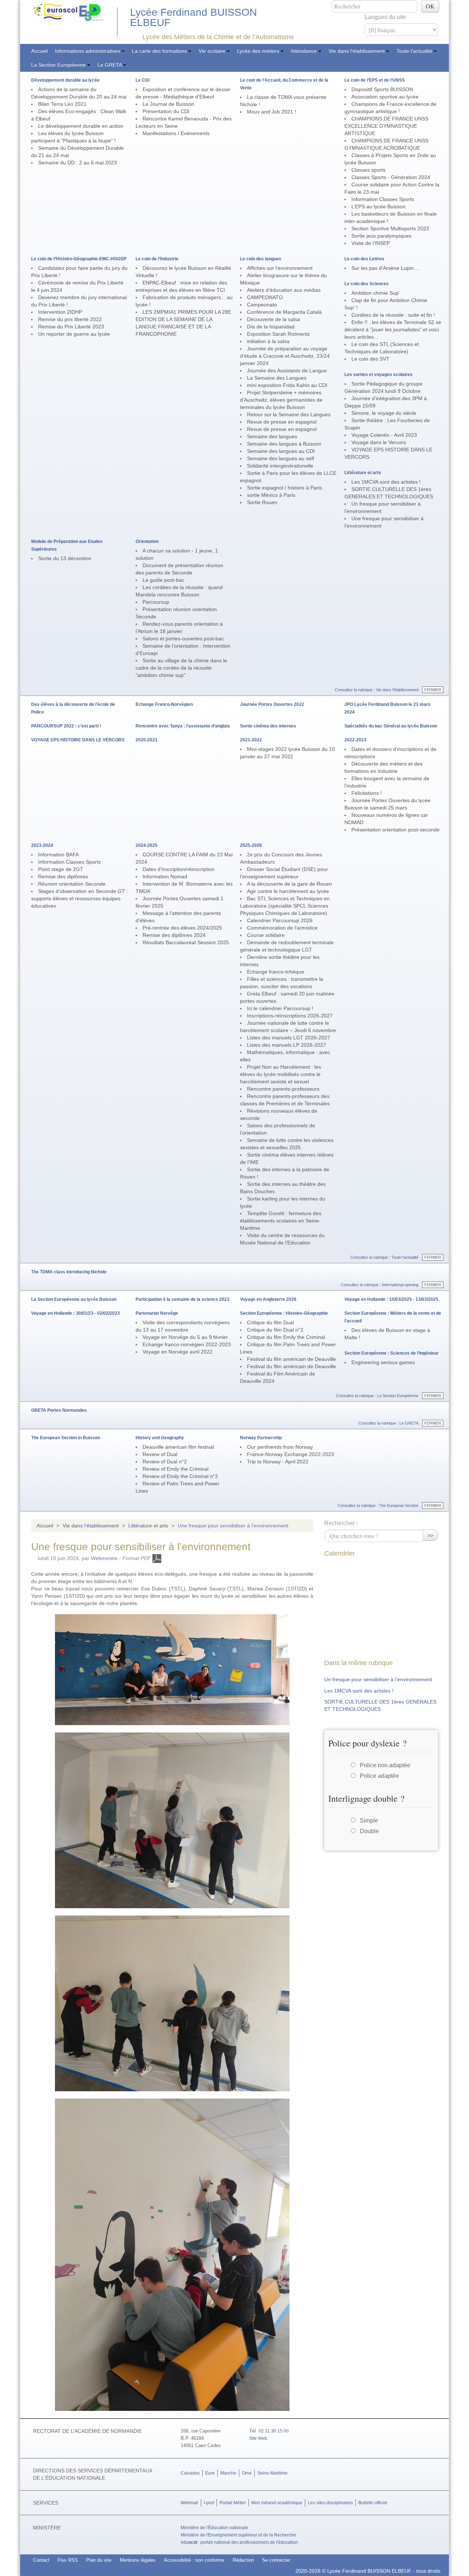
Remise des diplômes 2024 (174, 935)
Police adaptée (379, 1776)
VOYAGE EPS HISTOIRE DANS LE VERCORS (78, 740)
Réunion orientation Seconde (72, 884)
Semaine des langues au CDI (281, 451)
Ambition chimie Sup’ (376, 293)
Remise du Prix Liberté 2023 (71, 327)
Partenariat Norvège (157, 1313)
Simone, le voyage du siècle (384, 413)
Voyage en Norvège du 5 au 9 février (185, 1337)
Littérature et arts (363, 473)
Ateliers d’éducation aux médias (284, 290)
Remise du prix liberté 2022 (70, 319)
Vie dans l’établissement (357, 51)
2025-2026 (251, 845)
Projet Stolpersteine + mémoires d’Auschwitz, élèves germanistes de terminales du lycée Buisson (281, 400)
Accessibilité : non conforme (194, 2560)
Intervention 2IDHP (60, 312)
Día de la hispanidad (271, 327)
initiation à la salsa (268, 341)
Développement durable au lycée (65, 80)
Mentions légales (138, 2560)
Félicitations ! (367, 793)
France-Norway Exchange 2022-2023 (291, 1454)
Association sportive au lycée (385, 97)
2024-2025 (147, 845)
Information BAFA (58, 855)
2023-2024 (42, 845)
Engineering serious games (383, 1362)
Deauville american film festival (178, 1447)
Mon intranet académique (277, 2503)
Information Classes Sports (383, 199)
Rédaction (243, 2560)
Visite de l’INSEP (371, 243)
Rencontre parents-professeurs (283, 1089)
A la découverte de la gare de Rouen (289, 884)
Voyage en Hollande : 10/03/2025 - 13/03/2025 (391, 1299)
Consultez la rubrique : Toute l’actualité (384, 1257)
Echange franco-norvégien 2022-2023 (187, 1344)
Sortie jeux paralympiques (381, 236)
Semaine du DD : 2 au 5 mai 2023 (77, 163)
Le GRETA (110, 65)
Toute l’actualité (415, 51)
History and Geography (160, 1438)
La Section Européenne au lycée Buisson (74, 1299)
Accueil (39, 51)
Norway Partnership (261, 1438)
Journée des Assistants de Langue (287, 371)
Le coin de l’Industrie (157, 259)
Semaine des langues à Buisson (284, 444)
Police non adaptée (385, 1765)
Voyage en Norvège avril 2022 (178, 1352)
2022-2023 (355, 740)
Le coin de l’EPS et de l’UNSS (375, 80)
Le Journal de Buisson (168, 104)
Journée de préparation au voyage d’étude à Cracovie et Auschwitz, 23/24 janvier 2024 (285, 356)
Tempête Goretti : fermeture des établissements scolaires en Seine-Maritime (281, 1221)
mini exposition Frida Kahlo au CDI (287, 385)
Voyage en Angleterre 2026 (268, 1299)
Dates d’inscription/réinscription (179, 869)
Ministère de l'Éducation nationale (214, 2528)
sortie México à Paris (271, 495)
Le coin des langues (261, 259)
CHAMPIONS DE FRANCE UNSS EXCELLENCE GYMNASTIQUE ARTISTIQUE (386, 126)
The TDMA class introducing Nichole (69, 1272)
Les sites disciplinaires (330, 2503)
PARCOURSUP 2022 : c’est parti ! (66, 726)
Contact (41, 2560)
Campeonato (262, 305)
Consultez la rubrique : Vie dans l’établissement (377, 690)
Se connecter (276, 2560)
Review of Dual (160, 1454)
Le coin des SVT (370, 359)
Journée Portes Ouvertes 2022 (272, 704)
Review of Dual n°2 (165, 1462)
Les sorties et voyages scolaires (378, 375)
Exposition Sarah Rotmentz (278, 334)
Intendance (305, 51)
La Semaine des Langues (277, 378)
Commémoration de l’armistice (282, 928)
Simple (369, 1821)
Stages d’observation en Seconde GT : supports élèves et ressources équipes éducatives (80, 898)
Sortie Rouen (262, 502)
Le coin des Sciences (367, 284)
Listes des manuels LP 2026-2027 (287, 1045)
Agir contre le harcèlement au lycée (288, 891)
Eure (210, 2473)
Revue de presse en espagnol (282, 422)
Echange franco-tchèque (276, 972)
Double (369, 1831)
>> (431, 1535)
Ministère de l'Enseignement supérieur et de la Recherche (238, 2535)
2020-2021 (147, 740)
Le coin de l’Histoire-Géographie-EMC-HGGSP (79, 259)
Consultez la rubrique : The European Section (378, 1505)
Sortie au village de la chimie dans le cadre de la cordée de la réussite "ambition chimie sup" (181, 668)
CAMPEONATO (265, 297)
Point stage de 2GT (61, 869)
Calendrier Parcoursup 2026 (280, 920)
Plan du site (99, 2560)
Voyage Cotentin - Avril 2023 (384, 435)
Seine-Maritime (272, 2473)
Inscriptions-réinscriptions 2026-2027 (290, 1016)
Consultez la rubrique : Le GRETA (388, 1423)
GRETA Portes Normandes (59, 1410)
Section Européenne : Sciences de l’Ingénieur (392, 1353)
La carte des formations (160, 51)
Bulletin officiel (373, 2503)
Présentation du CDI (166, 111)
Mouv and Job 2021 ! (272, 112)
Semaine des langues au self (280, 458)
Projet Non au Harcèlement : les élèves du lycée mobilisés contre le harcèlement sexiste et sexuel (280, 1074)
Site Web (258, 2438)
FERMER (433, 690)
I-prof (209, 2503)
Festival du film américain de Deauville (291, 1359)
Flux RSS (68, 2560)
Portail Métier (233, 2503)
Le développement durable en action (81, 126)
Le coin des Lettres (364, 259)
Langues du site (385, 17)
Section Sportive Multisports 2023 (390, 228)
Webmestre (104, 1558)
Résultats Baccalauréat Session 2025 (186, 942)
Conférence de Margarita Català (284, 312)
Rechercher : (341, 1523)
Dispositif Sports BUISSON (382, 89)
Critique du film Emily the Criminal (286, 1337)
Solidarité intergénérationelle (280, 466)
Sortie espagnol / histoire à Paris (285, 488)
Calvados (190, 2473)
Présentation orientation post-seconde (396, 830)
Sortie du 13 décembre (65, 558)
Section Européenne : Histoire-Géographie (284, 1313)
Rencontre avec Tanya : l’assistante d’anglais (183, 726)
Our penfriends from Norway (280, 1447)
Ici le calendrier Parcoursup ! (280, 1008)
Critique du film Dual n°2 (275, 1330)
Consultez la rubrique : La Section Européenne (377, 1396)
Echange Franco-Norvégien (164, 704)
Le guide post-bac (163, 580)
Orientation (147, 541)
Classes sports (368, 170)
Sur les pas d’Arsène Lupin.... (385, 268)
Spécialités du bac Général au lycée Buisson (391, 726)
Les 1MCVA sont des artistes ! (386, 482)
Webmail (189, 2503)
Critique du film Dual (270, 1322)
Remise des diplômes (63, 876)
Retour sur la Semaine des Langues (289, 414)
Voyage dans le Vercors (379, 442)
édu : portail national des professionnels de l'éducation (239, 2542)
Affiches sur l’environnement (280, 268)
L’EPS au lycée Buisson (378, 206)
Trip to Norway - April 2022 (278, 1462)
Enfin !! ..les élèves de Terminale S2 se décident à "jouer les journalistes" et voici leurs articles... (393, 330)
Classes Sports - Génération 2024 (391, 177)
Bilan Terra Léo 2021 (62, 104)
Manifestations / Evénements (176, 133)
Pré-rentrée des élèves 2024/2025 (182, 928)
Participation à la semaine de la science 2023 (182, 1299)
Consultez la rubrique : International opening (380, 1285)
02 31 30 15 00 (274, 2431)
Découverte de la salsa (274, 319)
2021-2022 (251, 740)
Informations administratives (88, 51)
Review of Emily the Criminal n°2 (180, 1476)
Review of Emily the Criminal (176, 1469)
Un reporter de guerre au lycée (74, 334)
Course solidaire (266, 935)
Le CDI (143, 80)
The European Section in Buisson (66, 1438)
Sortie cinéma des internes (268, 726)
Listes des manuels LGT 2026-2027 (289, 1038)
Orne (247, 2473)
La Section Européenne (59, 65)
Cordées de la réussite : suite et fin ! (393, 315)
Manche (228, 2473)
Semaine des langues (272, 436)
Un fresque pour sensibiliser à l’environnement (378, 1679)
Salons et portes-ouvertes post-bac (183, 639)
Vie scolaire (213, 51)
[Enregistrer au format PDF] (157, 1558)
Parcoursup (156, 602)
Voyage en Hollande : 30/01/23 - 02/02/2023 (75, 1313)
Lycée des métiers (259, 51)
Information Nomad (165, 876)
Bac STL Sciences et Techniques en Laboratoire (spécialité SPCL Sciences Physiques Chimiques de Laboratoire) (285, 906)
